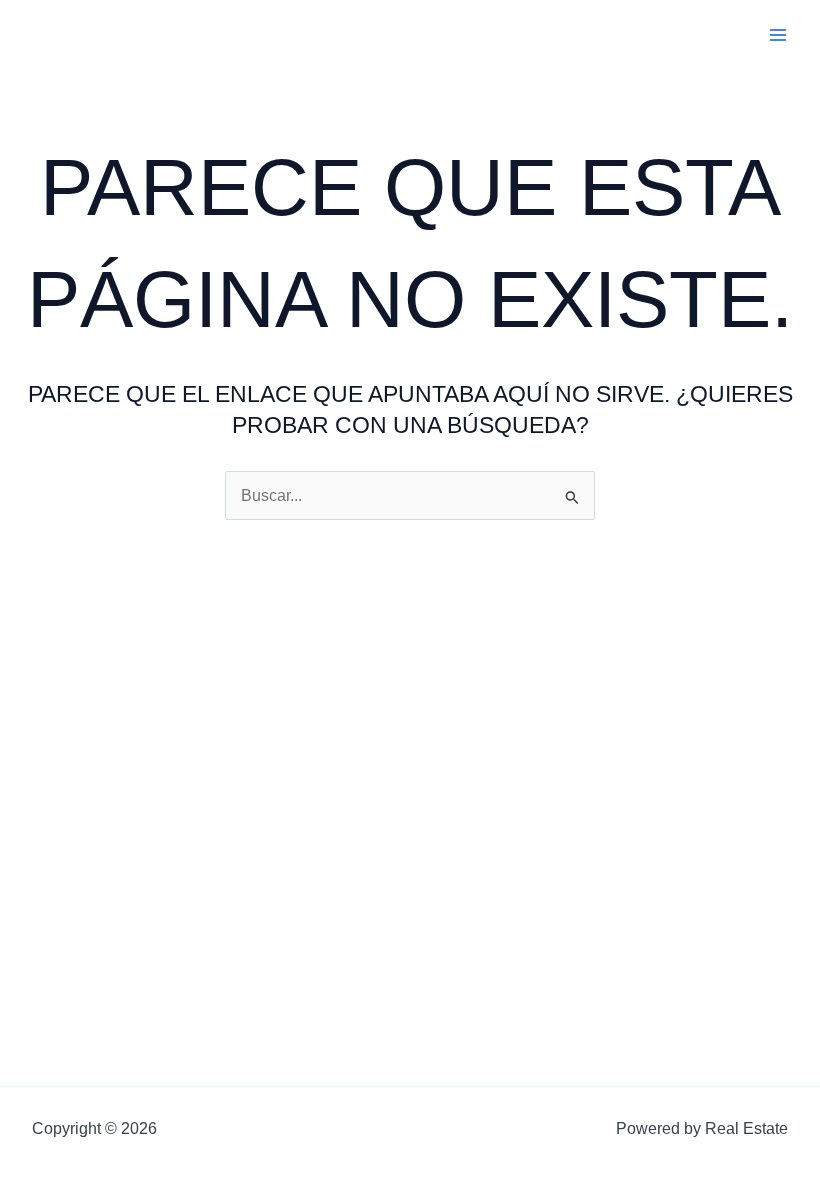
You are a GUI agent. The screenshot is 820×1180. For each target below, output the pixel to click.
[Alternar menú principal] (778, 34)
